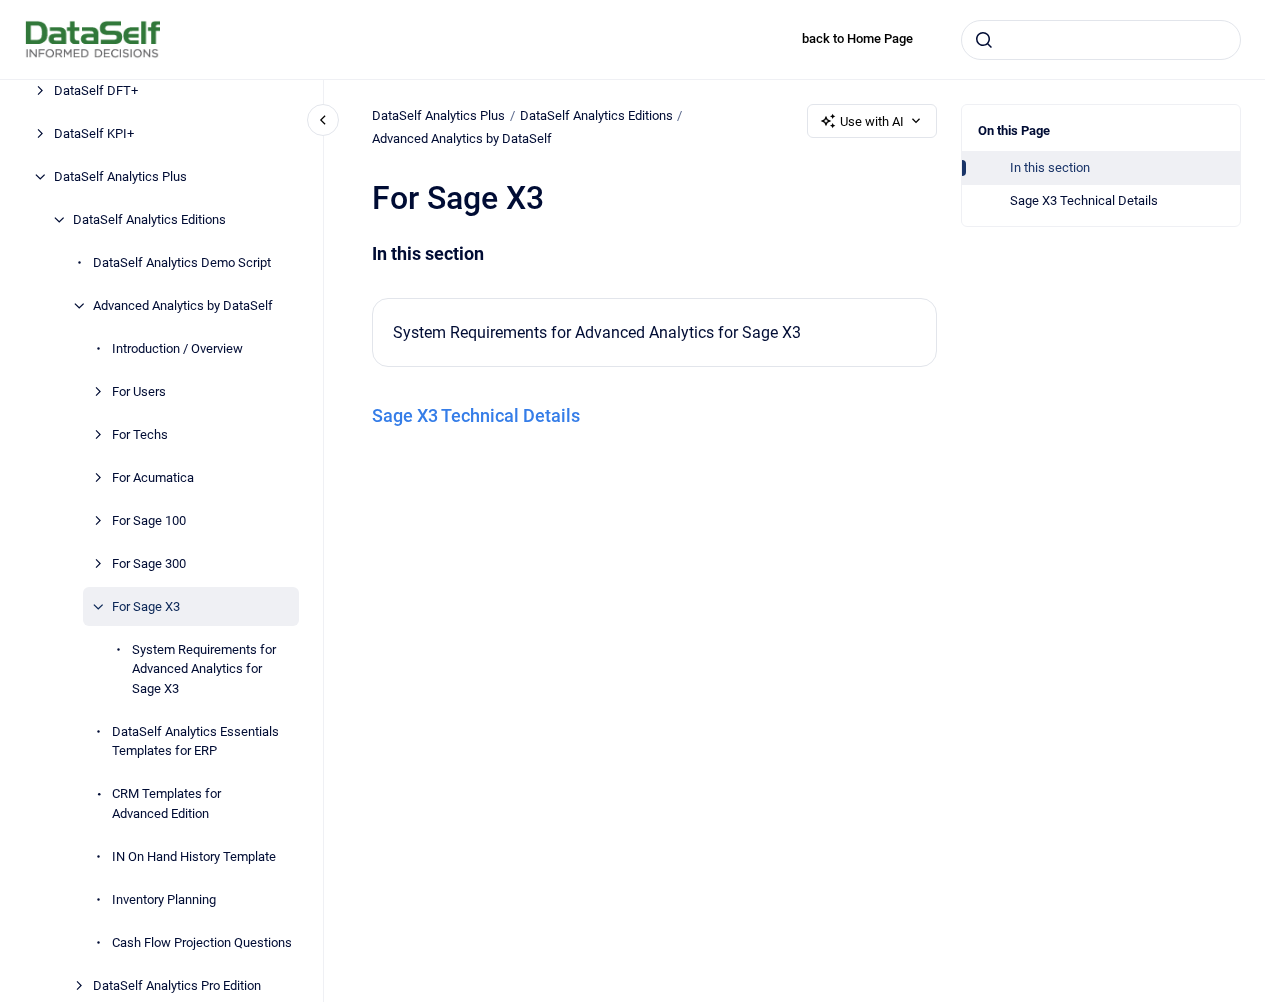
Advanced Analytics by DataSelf (183, 305)
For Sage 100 (149, 520)
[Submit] (984, 40)
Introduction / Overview (177, 348)
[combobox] (1101, 40)
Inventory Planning (164, 899)
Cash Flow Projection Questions (202, 942)
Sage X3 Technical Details (1084, 200)
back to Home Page (857, 38)
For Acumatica (153, 477)
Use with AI (872, 121)
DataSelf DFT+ (96, 90)
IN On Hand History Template (194, 856)
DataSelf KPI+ (94, 133)
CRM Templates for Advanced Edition (166, 803)
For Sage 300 (149, 563)
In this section (1050, 167)
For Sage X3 (146, 606)
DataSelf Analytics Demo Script (182, 262)
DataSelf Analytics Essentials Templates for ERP (195, 741)
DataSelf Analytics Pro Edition (177, 985)
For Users (139, 391)
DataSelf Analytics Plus (120, 176)
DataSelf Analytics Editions (149, 219)
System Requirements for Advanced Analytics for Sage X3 (204, 669)
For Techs (140, 434)
